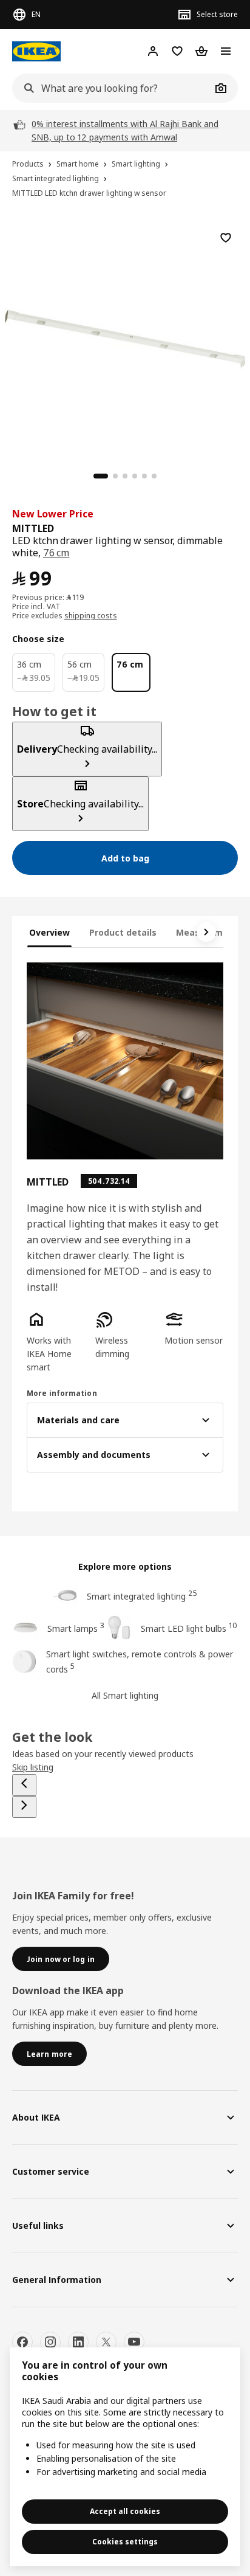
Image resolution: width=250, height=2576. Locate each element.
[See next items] (206, 932)
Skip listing (33, 1767)
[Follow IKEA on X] (106, 2342)
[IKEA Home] (36, 51)
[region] (125, 337)
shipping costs (91, 616)
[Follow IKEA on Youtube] (134, 2342)
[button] (56, 1342)
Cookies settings (125, 2542)
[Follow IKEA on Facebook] (22, 2342)
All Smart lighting (125, 1695)
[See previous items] (24, 1785)
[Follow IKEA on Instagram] (50, 2342)
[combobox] (112, 88)
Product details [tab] (123, 932)
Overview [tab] (49, 932)
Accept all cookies (125, 2511)
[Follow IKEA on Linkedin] (78, 2342)
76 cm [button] (56, 553)
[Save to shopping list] (226, 238)
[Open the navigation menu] (226, 51)
